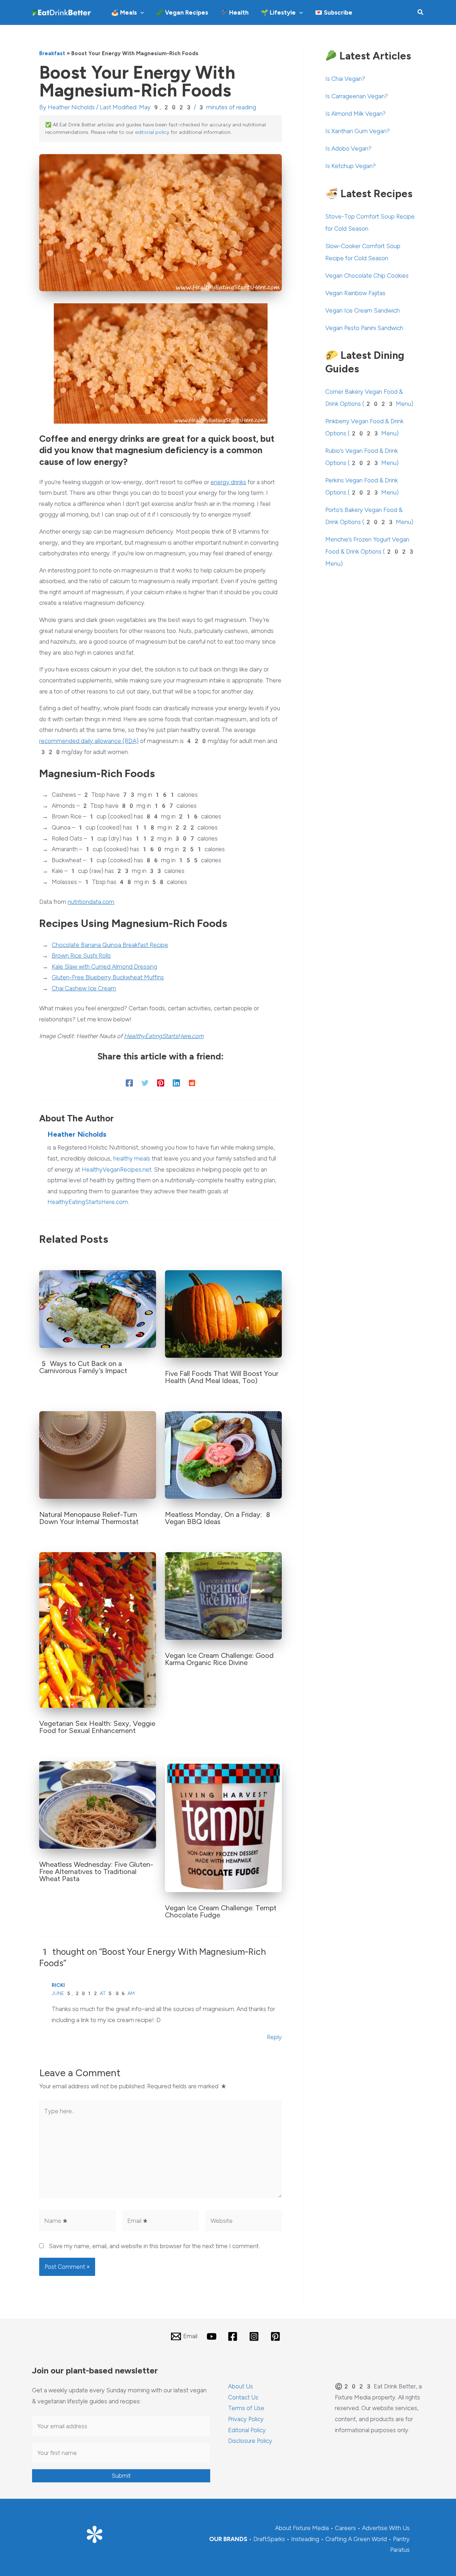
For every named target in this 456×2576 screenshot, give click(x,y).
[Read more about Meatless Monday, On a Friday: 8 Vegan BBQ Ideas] (223, 1454)
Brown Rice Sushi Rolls (81, 955)
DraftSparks (269, 2539)
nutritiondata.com (91, 902)
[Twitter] (145, 1083)
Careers (345, 2528)
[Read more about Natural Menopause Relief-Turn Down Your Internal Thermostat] (98, 1454)
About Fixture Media (302, 2528)
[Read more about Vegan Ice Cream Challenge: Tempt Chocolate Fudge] (223, 1826)
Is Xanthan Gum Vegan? (357, 131)
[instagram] (255, 2336)
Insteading (305, 2539)
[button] (140, 12)
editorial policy (152, 132)
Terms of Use (246, 2408)
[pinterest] (276, 2336)
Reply (274, 2037)
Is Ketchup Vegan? (351, 166)
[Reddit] (192, 1083)
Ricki (58, 1985)
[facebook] (234, 2336)
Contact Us (243, 2397)
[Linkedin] (176, 1083)
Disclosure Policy (250, 2441)
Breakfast (52, 53)
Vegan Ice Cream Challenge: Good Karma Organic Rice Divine (219, 1659)
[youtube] (213, 2336)
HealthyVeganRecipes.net (116, 1169)
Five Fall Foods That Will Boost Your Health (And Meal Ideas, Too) (222, 1377)
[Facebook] (129, 1083)
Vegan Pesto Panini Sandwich (364, 328)
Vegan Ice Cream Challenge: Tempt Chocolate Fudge (221, 1911)
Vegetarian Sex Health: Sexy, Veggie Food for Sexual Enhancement (97, 1727)
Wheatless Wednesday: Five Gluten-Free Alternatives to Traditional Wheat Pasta (96, 1871)
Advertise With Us (386, 2528)
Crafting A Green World (356, 2539)
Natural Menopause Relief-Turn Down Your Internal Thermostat (89, 1518)
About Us (240, 2386)
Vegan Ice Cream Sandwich (362, 310)
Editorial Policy (247, 2430)
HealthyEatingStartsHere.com (164, 1036)
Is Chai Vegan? (345, 79)
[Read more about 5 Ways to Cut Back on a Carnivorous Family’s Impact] (98, 1309)
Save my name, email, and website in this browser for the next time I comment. (154, 2246)
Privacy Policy (246, 2419)
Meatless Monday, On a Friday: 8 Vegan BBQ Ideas (219, 1518)
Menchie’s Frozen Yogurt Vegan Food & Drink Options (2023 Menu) (370, 551)
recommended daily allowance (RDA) (89, 741)
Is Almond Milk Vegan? (356, 114)
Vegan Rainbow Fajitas (355, 293)
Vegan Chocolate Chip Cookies (367, 276)
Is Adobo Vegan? (348, 148)
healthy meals (132, 1158)
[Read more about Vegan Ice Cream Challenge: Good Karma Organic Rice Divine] (223, 1595)
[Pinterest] (161, 1083)
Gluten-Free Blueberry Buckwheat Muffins (108, 977)
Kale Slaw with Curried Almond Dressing (104, 967)
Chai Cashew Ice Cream (84, 988)
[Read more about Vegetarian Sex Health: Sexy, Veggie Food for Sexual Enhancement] (98, 1629)
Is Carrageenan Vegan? (357, 96)
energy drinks (228, 482)
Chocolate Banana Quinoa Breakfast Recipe (110, 945)
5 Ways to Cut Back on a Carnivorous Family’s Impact (83, 1367)
